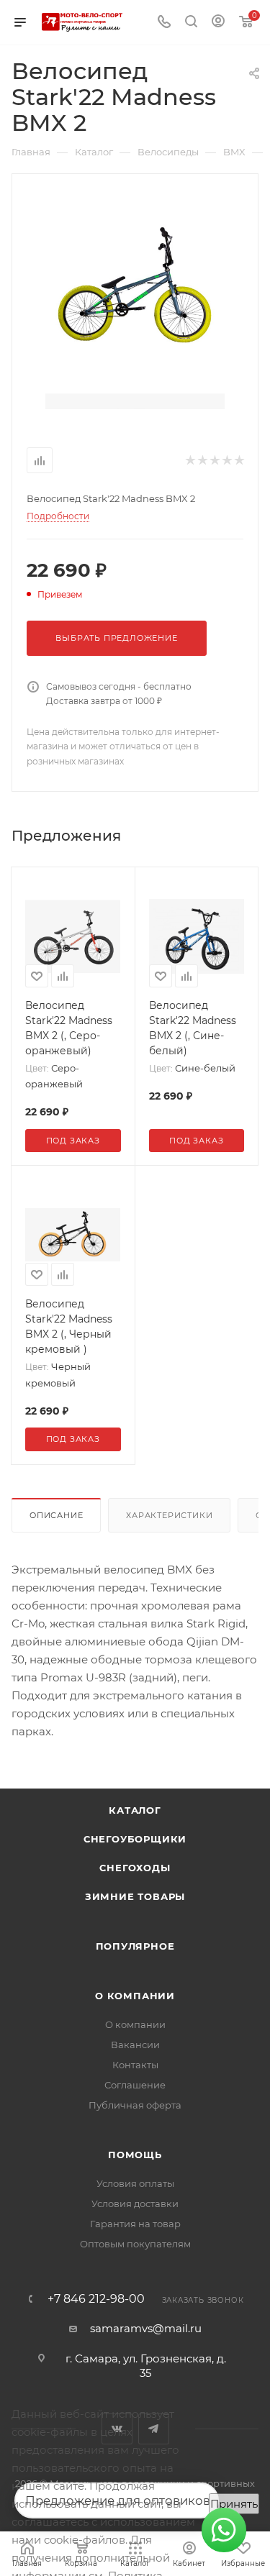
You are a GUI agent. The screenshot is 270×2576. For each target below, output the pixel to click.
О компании (135, 1996)
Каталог (135, 1810)
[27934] (135, 283)
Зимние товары (135, 1896)
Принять (234, 2504)
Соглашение (135, 2085)
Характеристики (169, 1515)
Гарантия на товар (135, 2224)
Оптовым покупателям (135, 2244)
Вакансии (135, 2045)
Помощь (135, 2155)
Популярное (135, 1946)
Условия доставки (135, 2203)
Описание (56, 1515)
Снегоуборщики (135, 1839)
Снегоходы (135, 1868)
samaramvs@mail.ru (146, 2328)
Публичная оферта (135, 2105)
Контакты (135, 2065)
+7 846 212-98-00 (96, 2299)
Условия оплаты (135, 2183)
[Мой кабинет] (218, 23)
